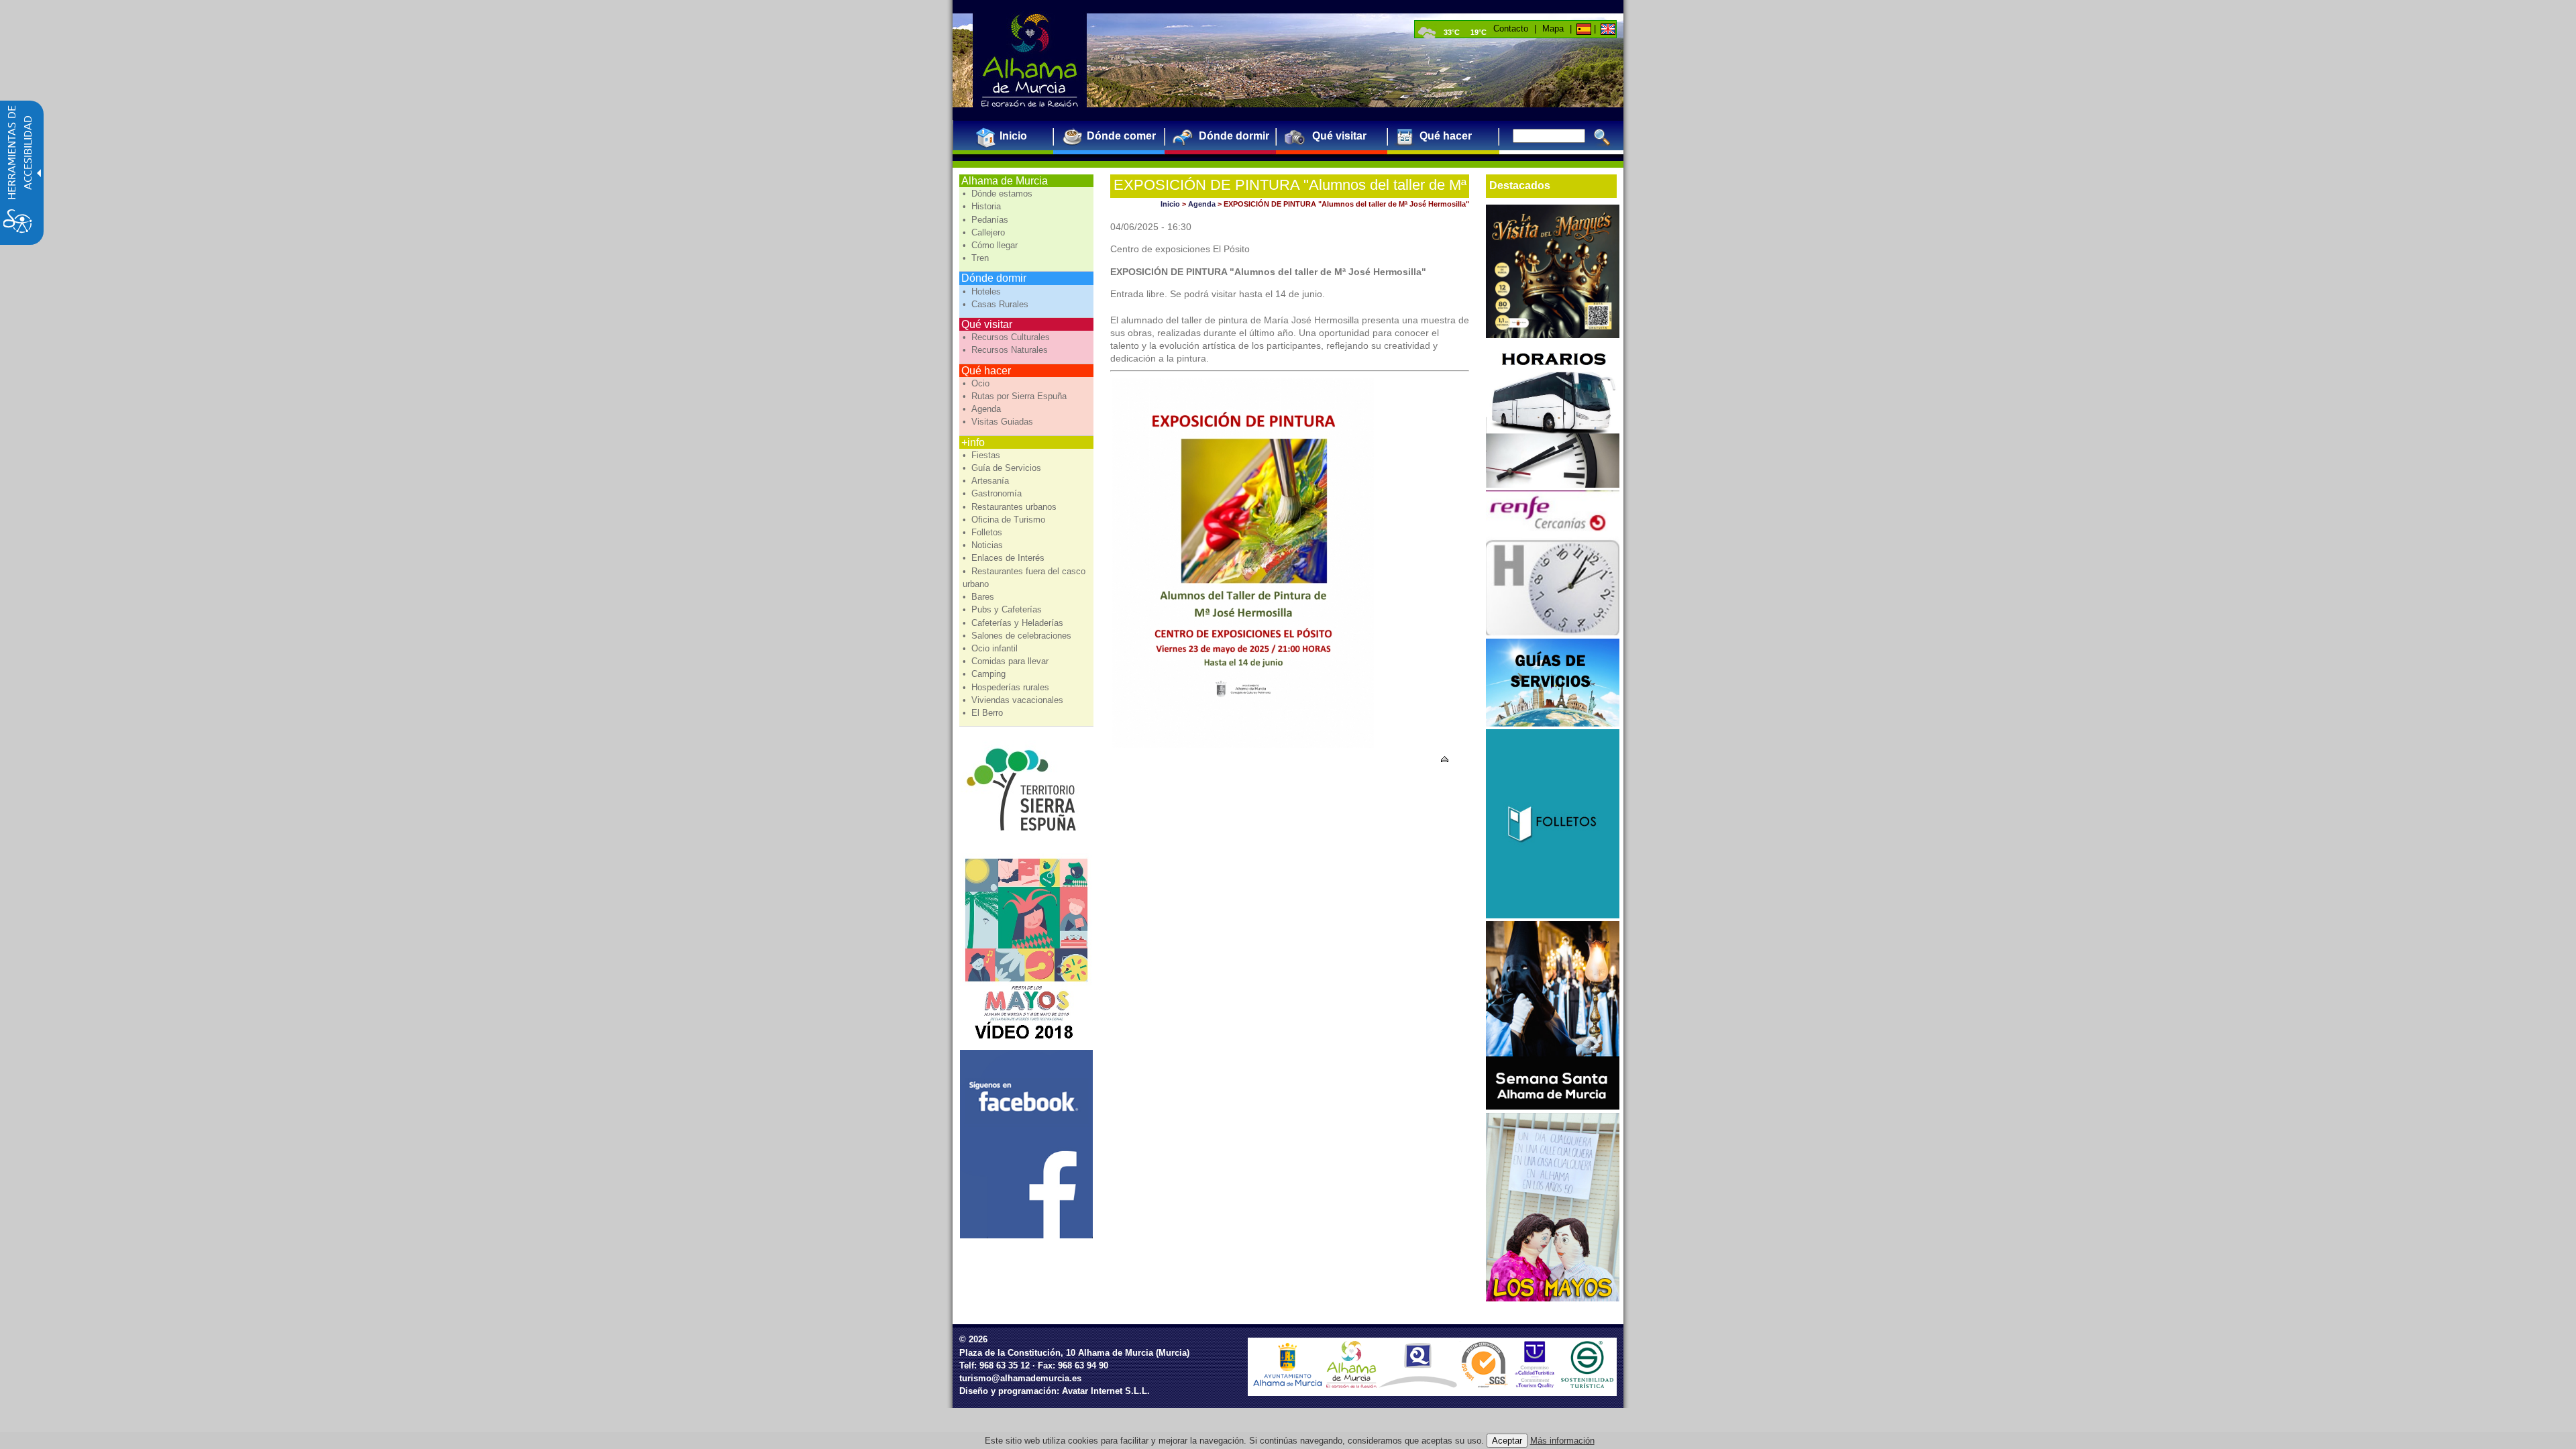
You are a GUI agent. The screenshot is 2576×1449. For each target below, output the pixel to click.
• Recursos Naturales (1007, 350)
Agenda (1202, 204)
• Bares (980, 597)
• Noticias (984, 545)
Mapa (1553, 29)
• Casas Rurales (997, 304)
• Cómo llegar (991, 245)
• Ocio (977, 383)
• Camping (985, 674)
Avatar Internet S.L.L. (1106, 1391)
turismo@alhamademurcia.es (1020, 1378)
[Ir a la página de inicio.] (1030, 60)
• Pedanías (987, 220)
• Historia (983, 206)
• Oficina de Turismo (1005, 520)
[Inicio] (1583, 29)
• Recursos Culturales (1008, 337)
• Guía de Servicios (1003, 468)
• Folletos (984, 532)
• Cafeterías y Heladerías (1014, 623)
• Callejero (985, 232)
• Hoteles (983, 291)
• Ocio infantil (991, 648)
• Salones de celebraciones (1018, 636)
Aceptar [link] (1507, 1441)
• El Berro (984, 713)
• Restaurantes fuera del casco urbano (1024, 578)
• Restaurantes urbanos (1011, 507)
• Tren (977, 258)
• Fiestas (983, 455)
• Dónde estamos (999, 194)
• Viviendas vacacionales (1014, 700)
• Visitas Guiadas (999, 422)
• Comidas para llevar (1007, 661)
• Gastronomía (994, 493)
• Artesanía (987, 481)
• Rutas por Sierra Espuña (1016, 396)
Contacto (1511, 29)
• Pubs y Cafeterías (1004, 609)
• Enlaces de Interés (1005, 558)
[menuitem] (1008, 136)
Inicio (1170, 204)
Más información (1562, 1441)
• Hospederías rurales (1007, 687)
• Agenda (983, 409)
